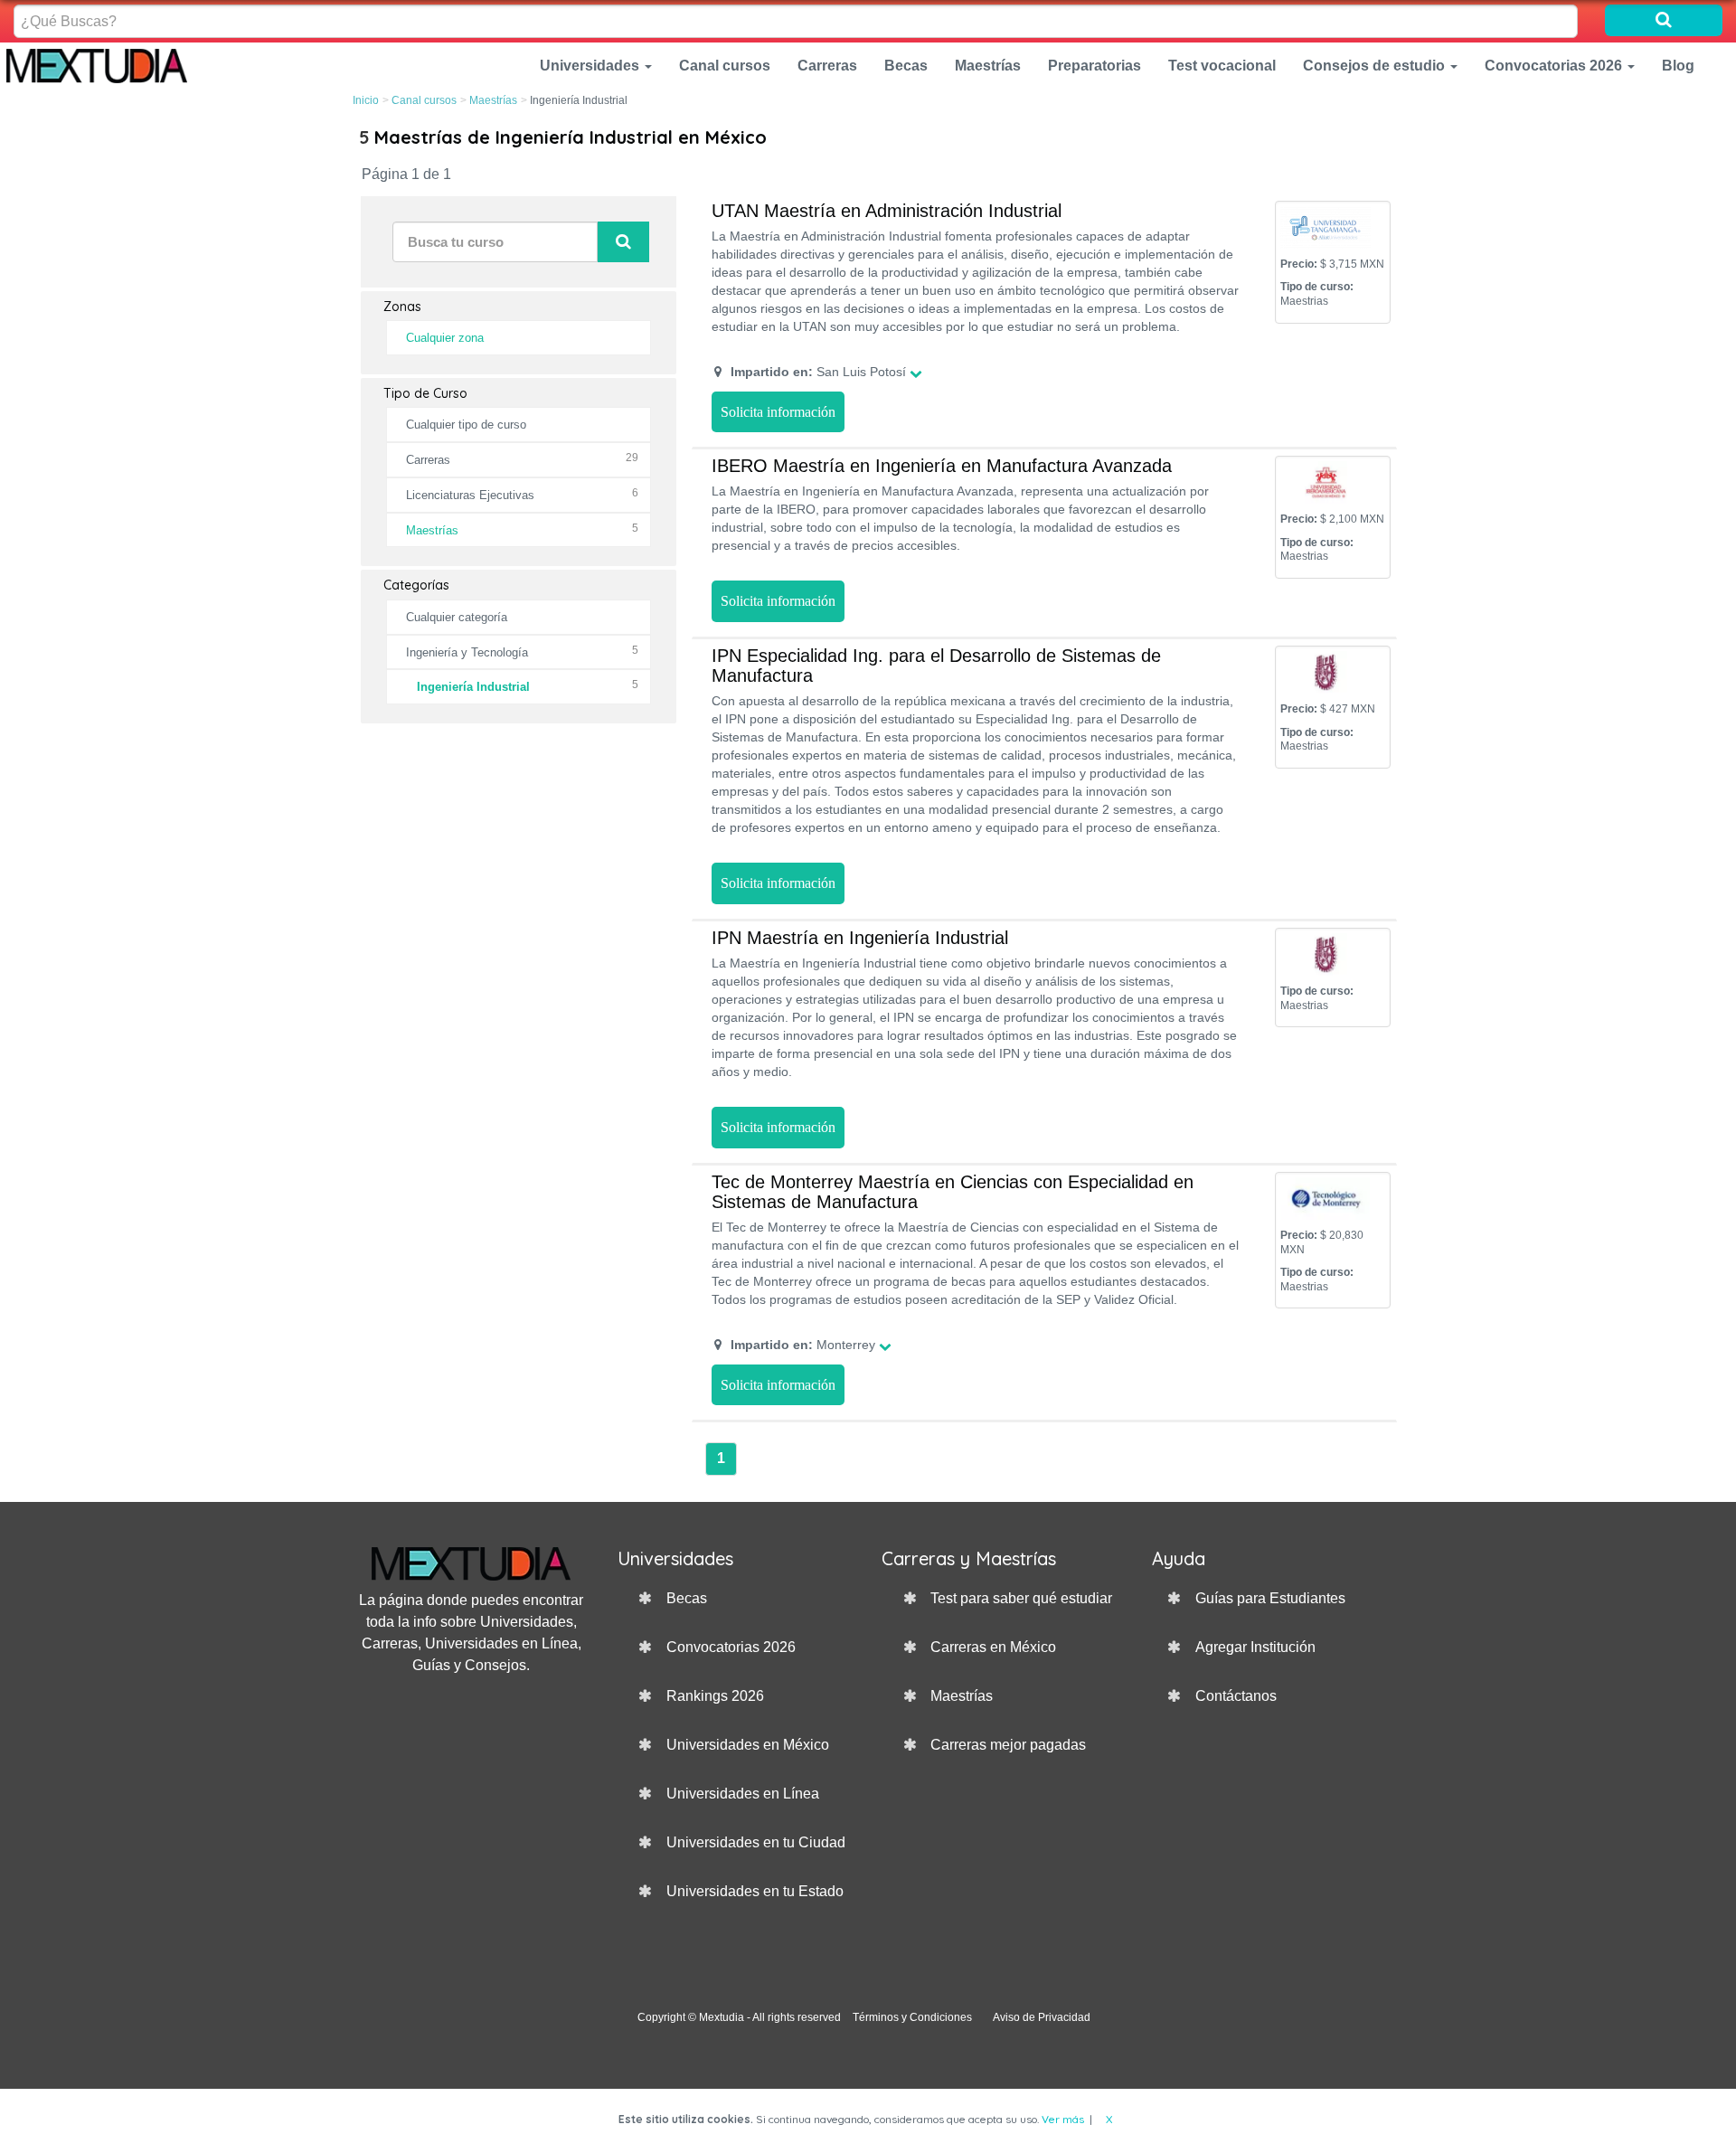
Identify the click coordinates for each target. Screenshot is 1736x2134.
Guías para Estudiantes (1270, 1598)
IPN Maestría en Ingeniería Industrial (860, 938)
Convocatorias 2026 (1555, 66)
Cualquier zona (445, 338)
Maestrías (988, 66)
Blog (1678, 66)
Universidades (591, 66)
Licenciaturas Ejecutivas (470, 495)
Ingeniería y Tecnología (467, 652)
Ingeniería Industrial (473, 687)
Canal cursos (725, 66)
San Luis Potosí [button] (818, 372)
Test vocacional (1222, 66)
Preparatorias (1094, 66)
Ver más (1063, 2119)
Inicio (366, 100)
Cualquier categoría (457, 617)
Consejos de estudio (1376, 66)
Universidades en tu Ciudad (756, 1842)
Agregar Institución (1255, 1647)
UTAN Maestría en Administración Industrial (887, 211)
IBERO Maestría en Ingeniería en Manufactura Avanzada (942, 466)
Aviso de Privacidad (1042, 2017)
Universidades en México (748, 1745)
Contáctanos (1236, 1696)
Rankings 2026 (715, 1696)
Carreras (827, 66)
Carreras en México (993, 1647)
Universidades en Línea (743, 1794)
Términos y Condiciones (912, 2017)
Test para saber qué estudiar (1021, 1598)
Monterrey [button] (803, 1345)
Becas (906, 66)
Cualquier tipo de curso (466, 425)
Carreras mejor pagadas (1008, 1745)
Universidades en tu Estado (755, 1891)
